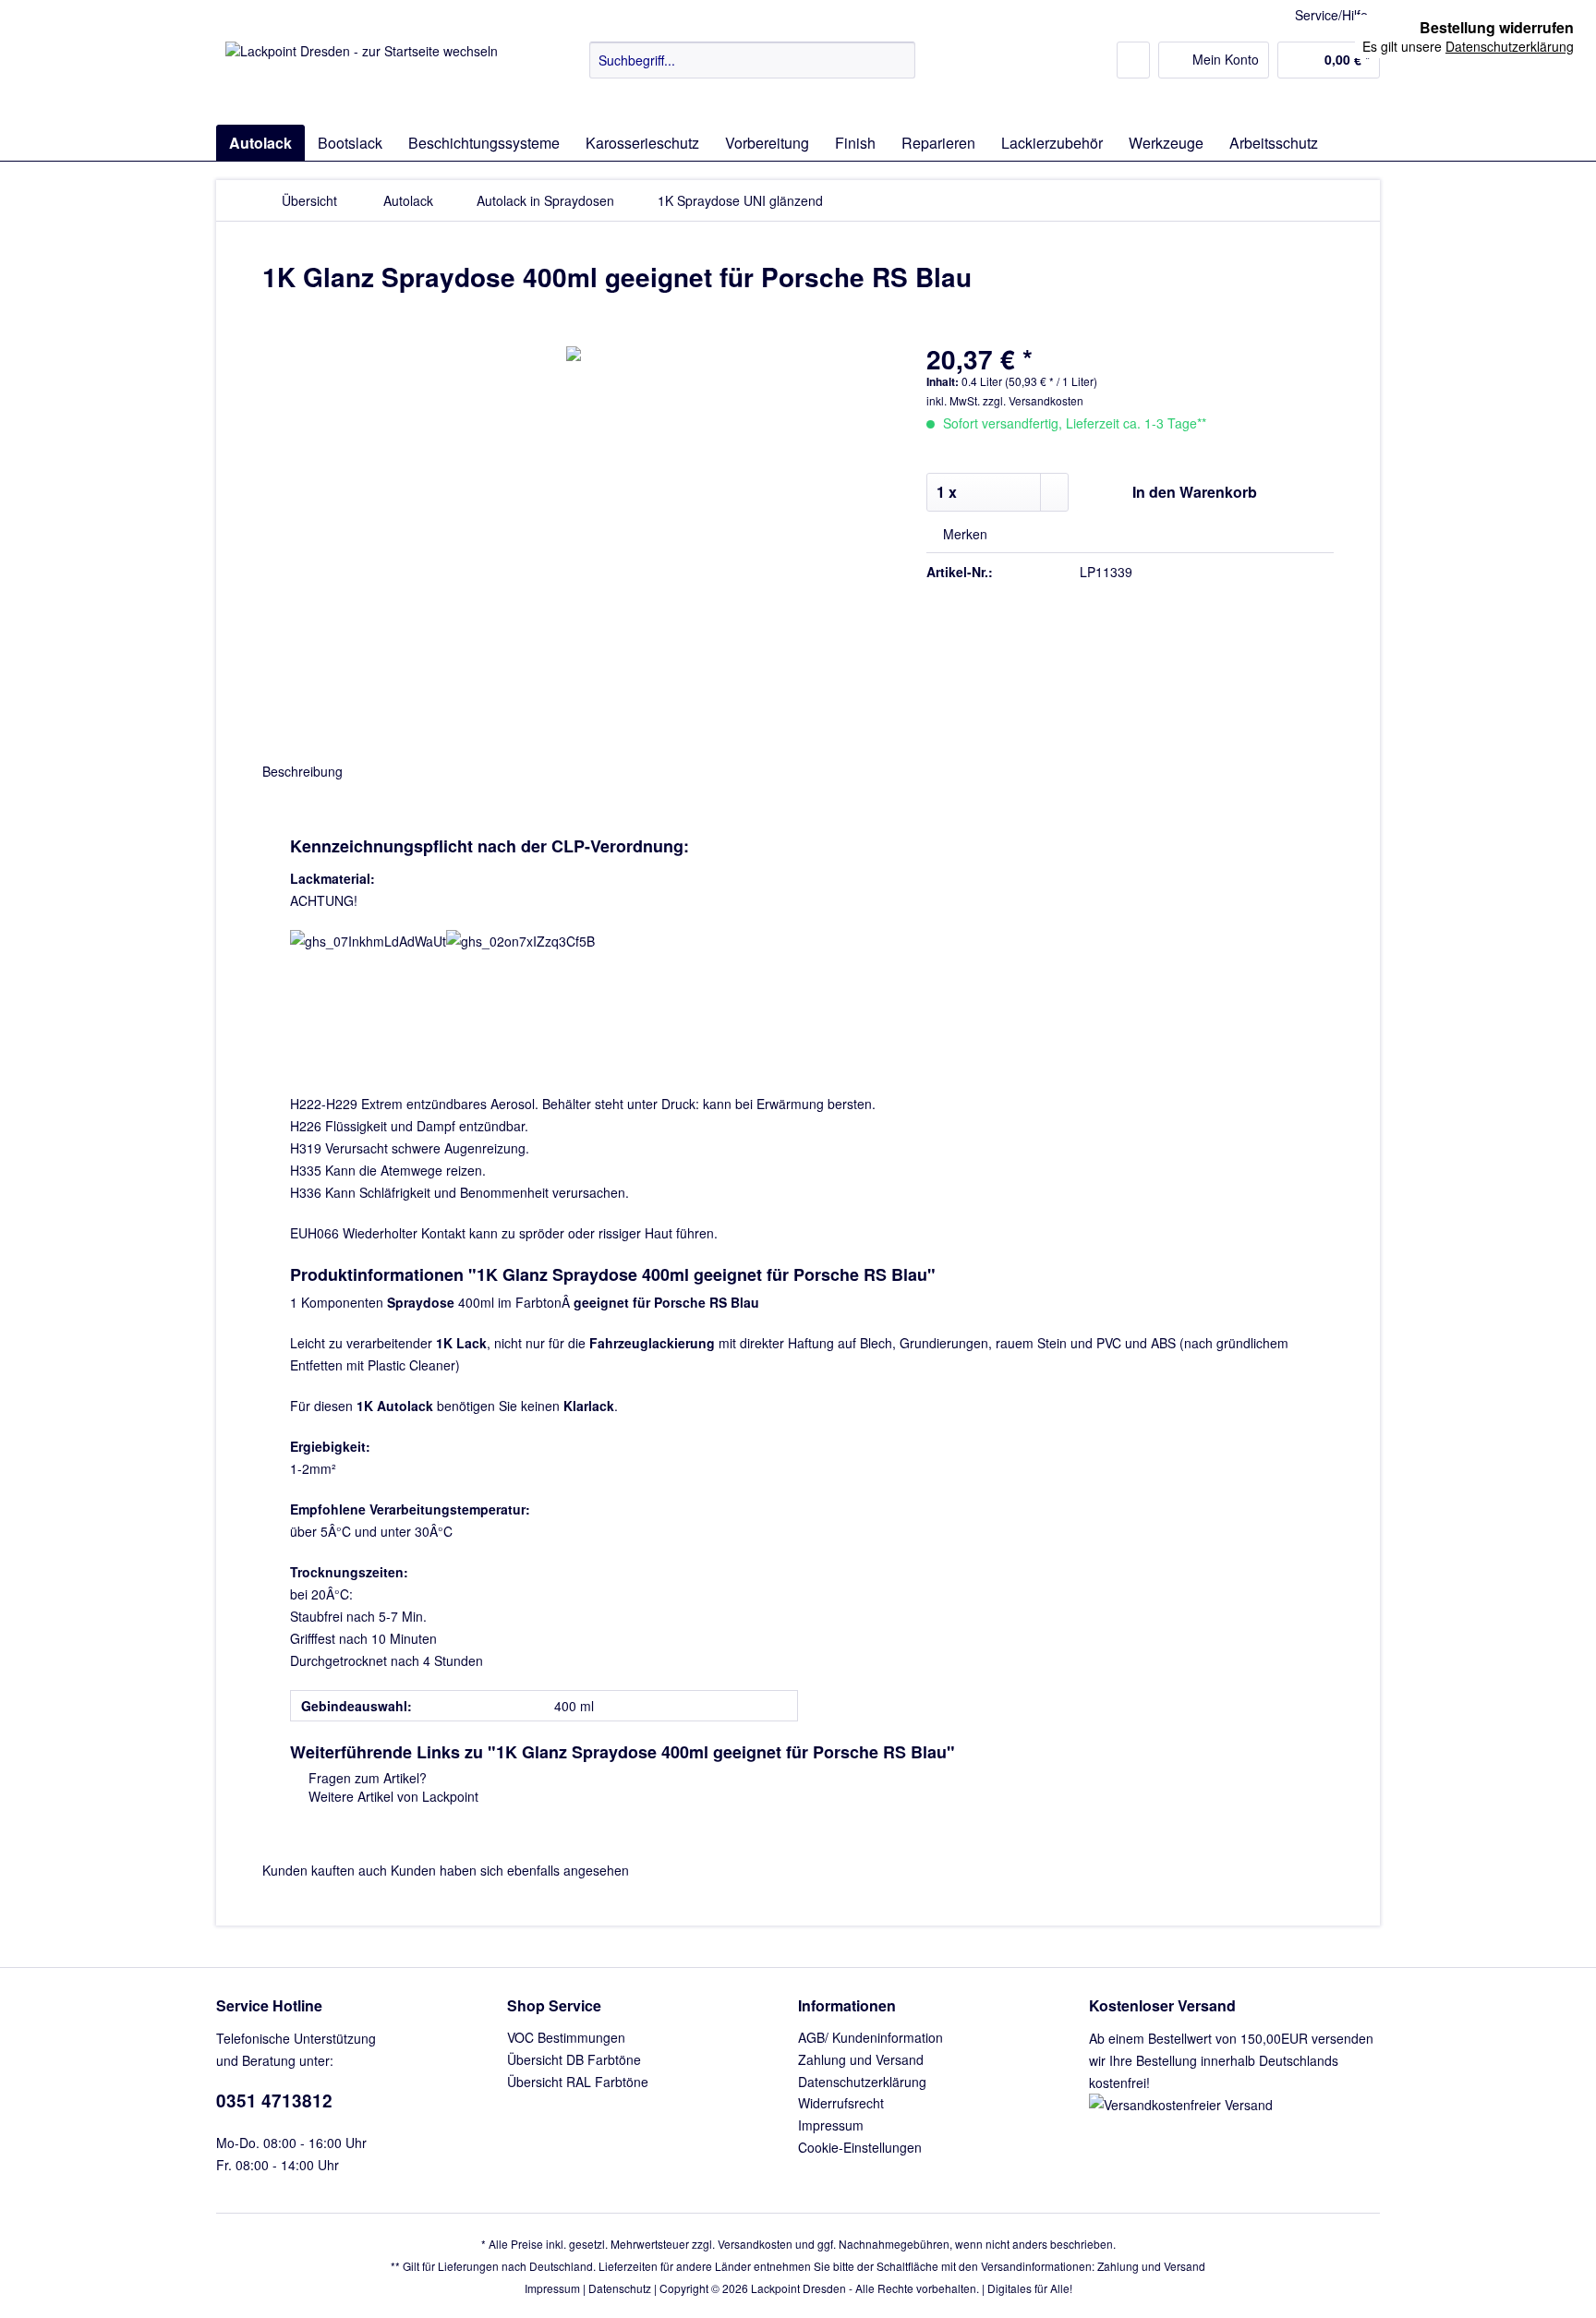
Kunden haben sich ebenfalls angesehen (510, 1870)
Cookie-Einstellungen (860, 2147)
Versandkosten (755, 2244)
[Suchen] (898, 60)
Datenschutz (620, 2288)
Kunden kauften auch (325, 1870)
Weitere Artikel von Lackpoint (392, 1796)
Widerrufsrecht (841, 2103)
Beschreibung (302, 771)
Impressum (831, 2125)
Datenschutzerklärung (862, 2082)
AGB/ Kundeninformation (871, 2037)
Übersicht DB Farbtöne (574, 2059)
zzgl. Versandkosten (1033, 400)
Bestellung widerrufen (1497, 28)
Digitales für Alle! (1030, 2288)
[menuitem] (752, 69)
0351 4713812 (274, 2101)
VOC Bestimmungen (566, 2037)
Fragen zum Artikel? (366, 1778)
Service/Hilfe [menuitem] (1331, 15)
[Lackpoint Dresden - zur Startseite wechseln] (362, 78)
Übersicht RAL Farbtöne (578, 2082)
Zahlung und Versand (861, 2059)
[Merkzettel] (1133, 60)
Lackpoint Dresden (798, 2288)
